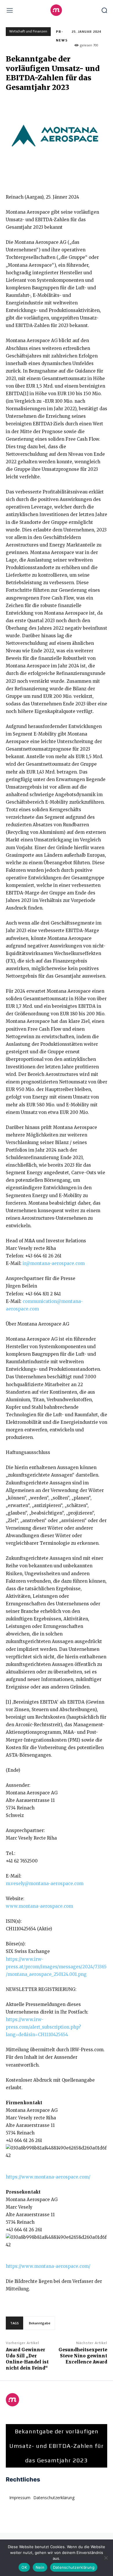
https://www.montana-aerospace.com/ (48, 2177)
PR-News (62, 36)
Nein (40, 2567)
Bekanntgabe (40, 2323)
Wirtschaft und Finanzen (28, 31)
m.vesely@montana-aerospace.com (45, 1884)
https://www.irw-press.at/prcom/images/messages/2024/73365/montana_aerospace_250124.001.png (56, 1967)
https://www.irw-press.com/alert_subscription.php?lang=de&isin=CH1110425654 (43, 2027)
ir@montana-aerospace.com (54, 1263)
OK (24, 2567)
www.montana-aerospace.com (39, 1906)
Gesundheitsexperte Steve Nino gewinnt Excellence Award (83, 2356)
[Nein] (106, 2558)
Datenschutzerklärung (74, 2567)
